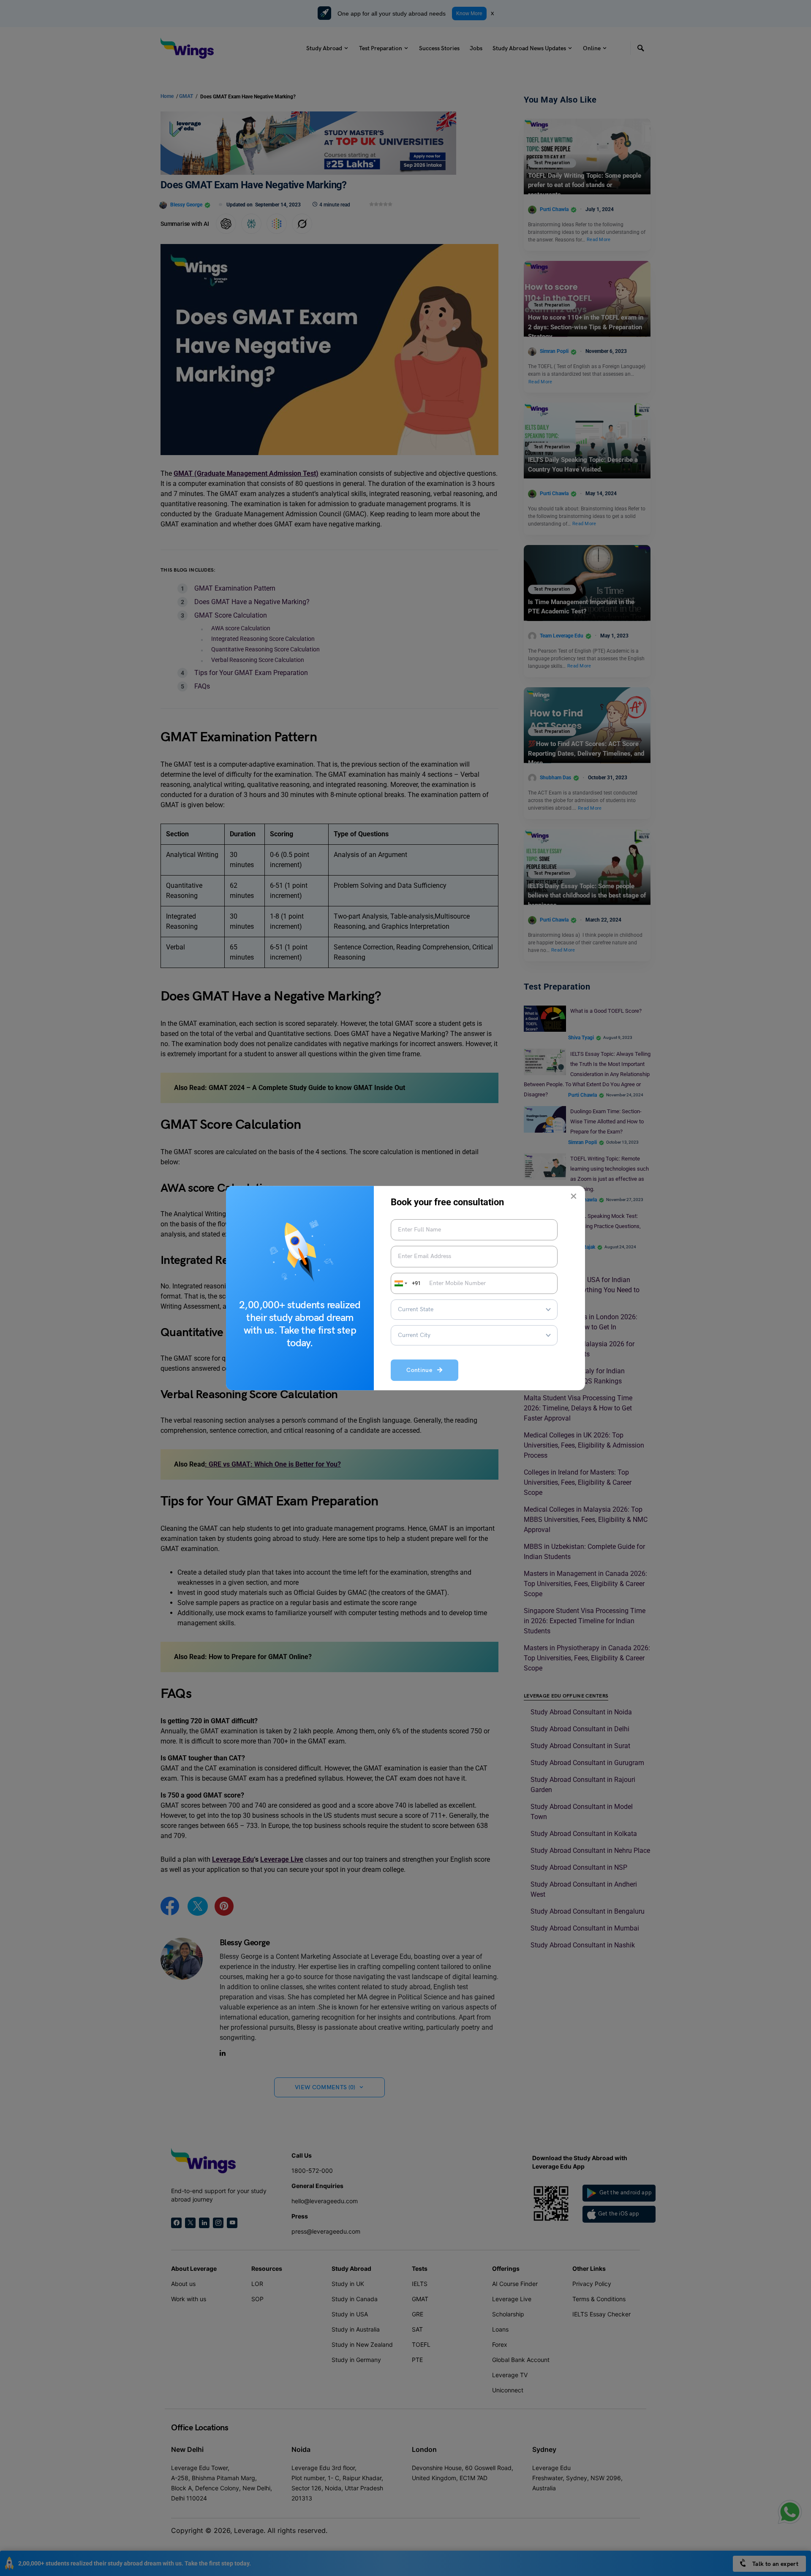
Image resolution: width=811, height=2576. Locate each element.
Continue (422, 1370)
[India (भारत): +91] (400, 1283)
